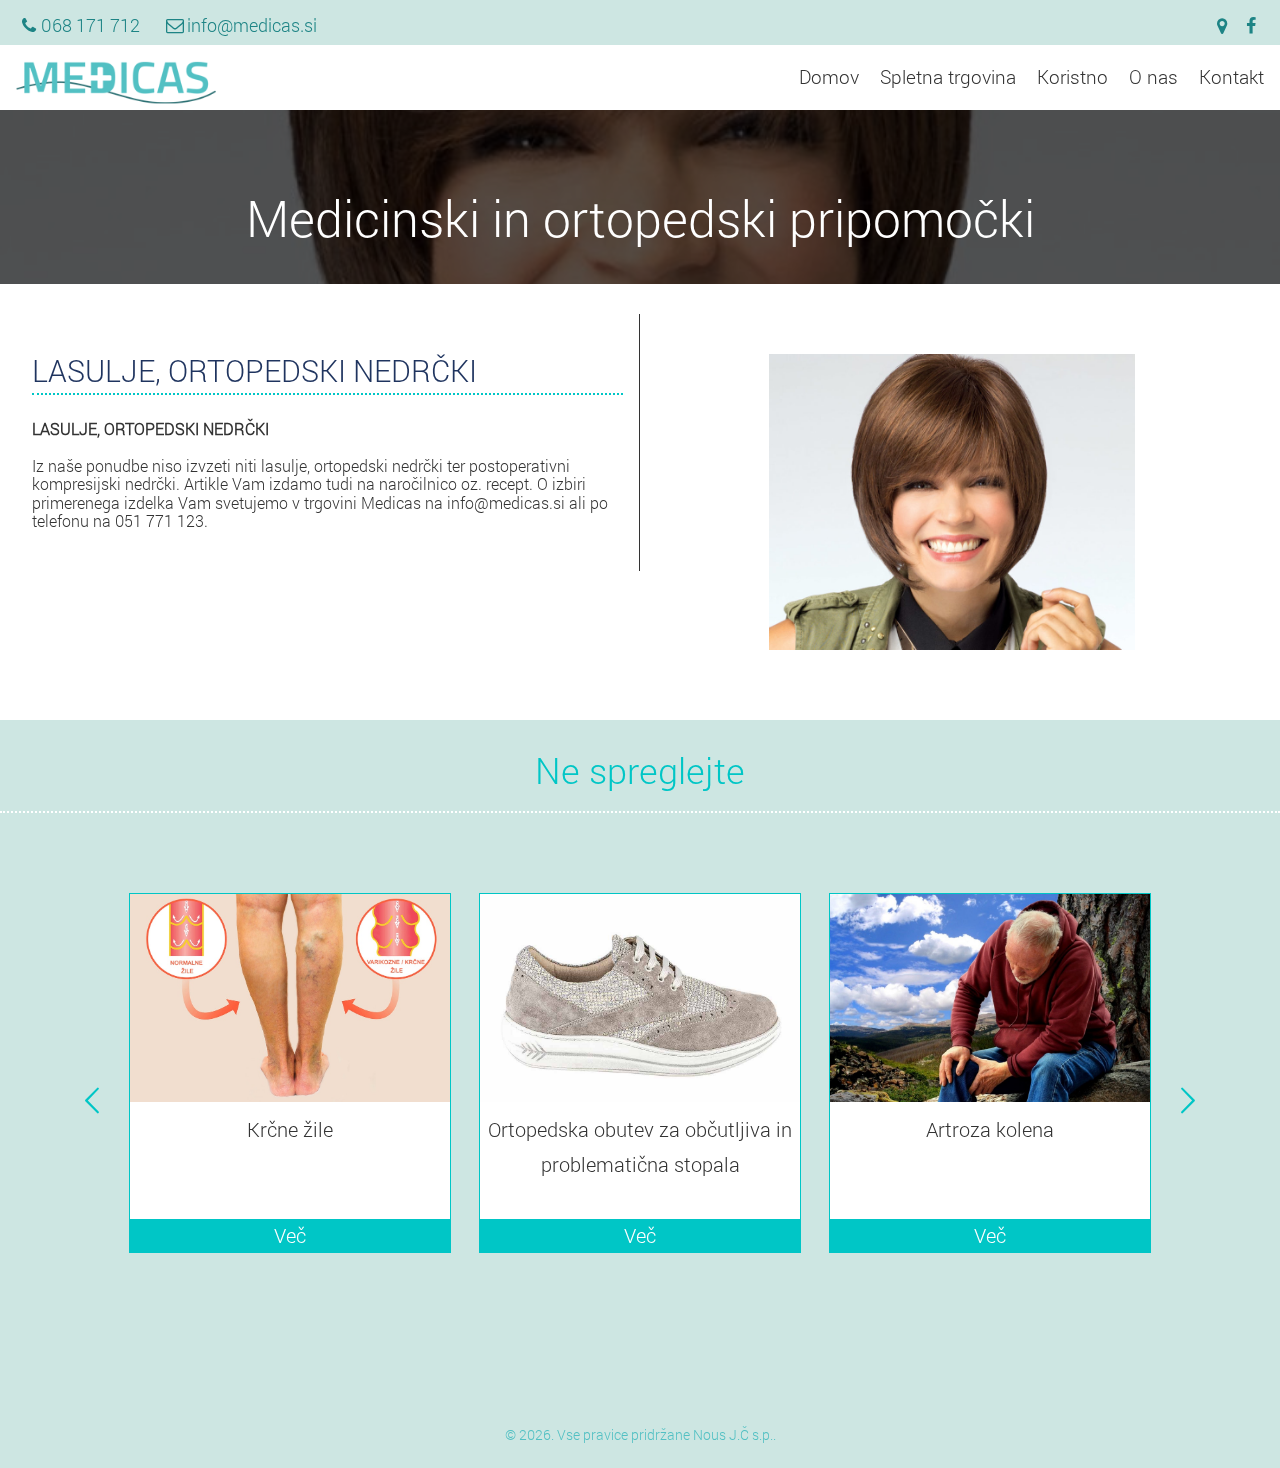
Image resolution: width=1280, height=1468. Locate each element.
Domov (829, 76)
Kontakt (1231, 76)
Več (290, 1235)
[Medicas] (116, 98)
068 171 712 (90, 25)
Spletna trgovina (948, 76)
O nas (1153, 76)
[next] (1188, 1100)
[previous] (92, 1100)
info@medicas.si (252, 25)
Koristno (1072, 76)
